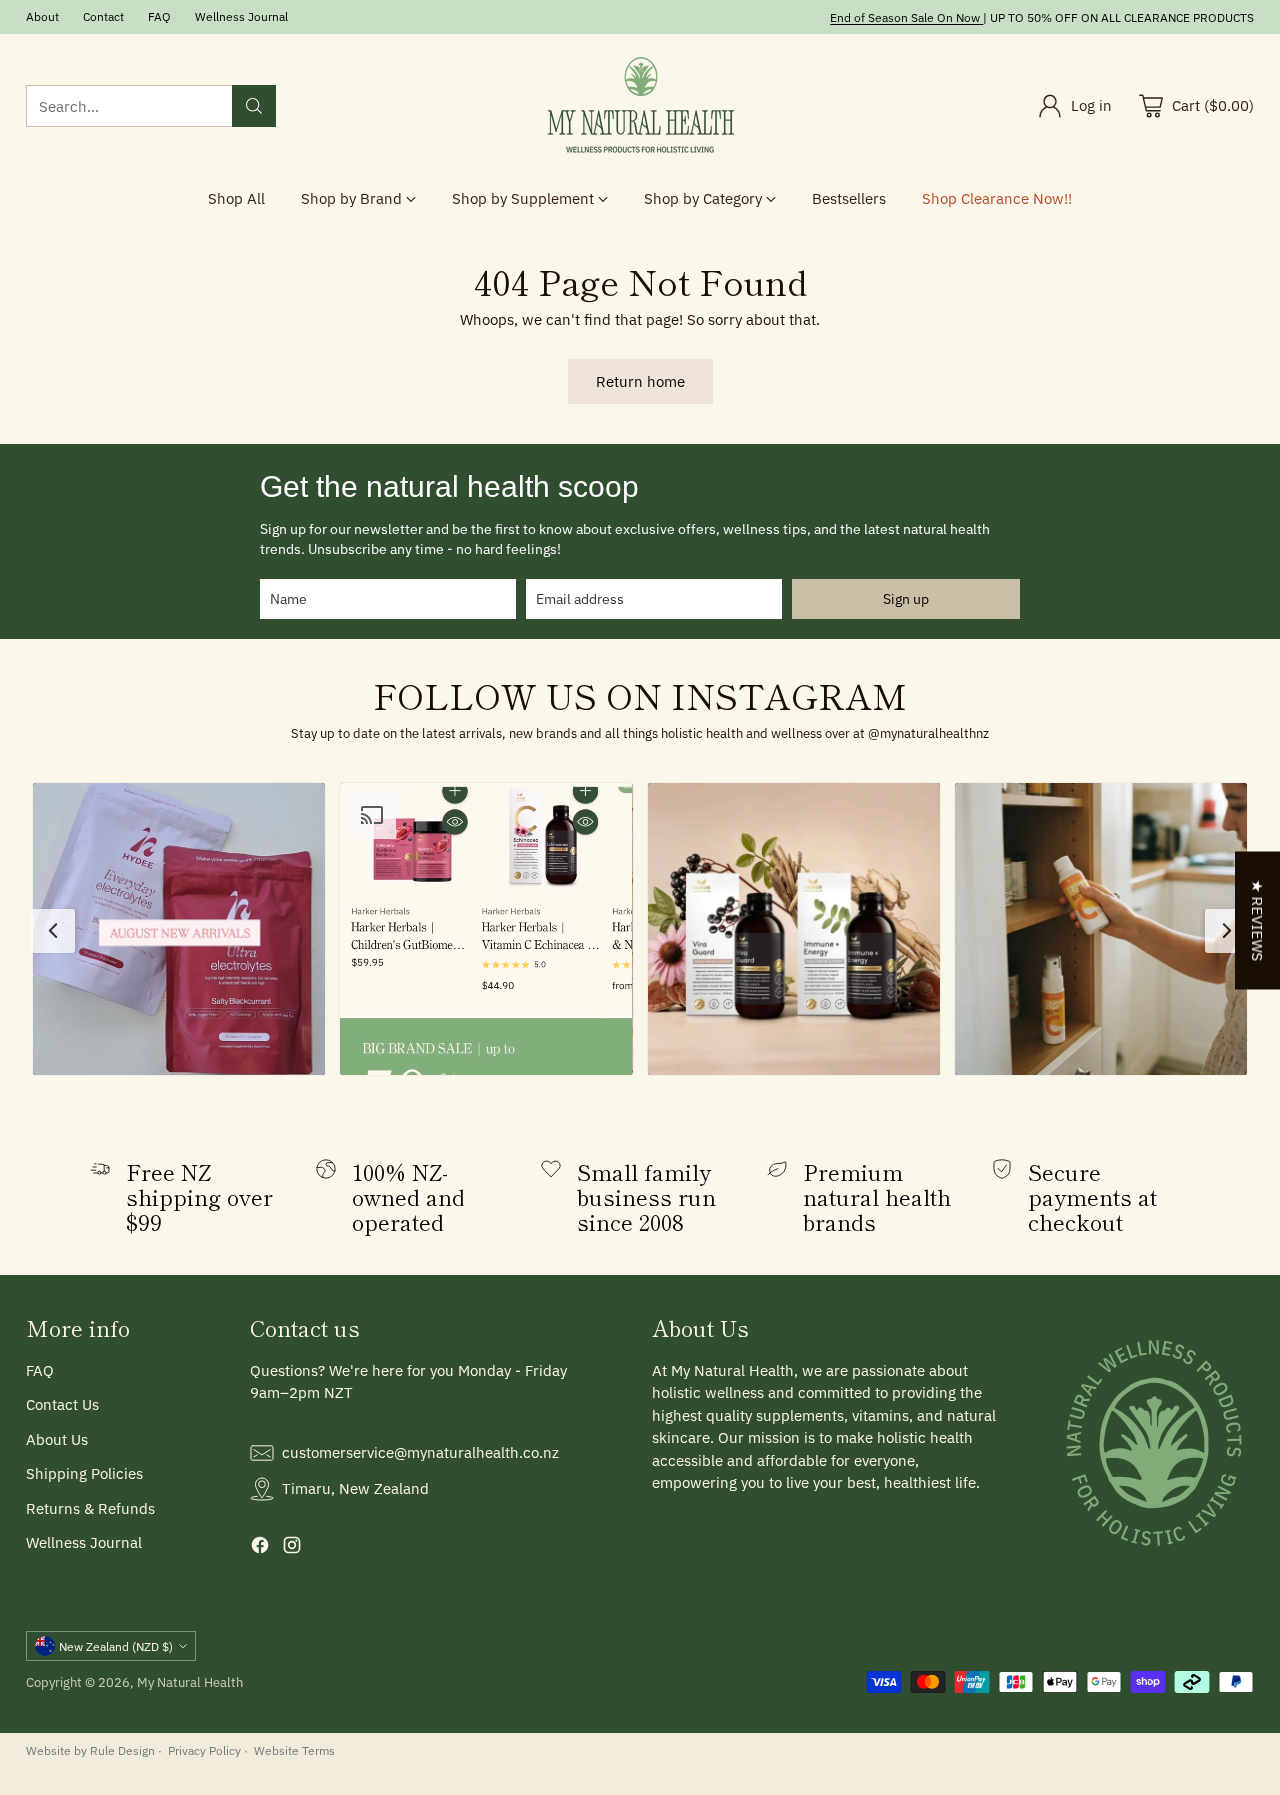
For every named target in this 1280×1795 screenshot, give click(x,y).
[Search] (254, 106)
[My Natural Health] (640, 106)
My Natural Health (190, 1682)
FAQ (40, 1370)
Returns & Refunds (90, 1508)
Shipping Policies (84, 1473)
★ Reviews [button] (1257, 920)
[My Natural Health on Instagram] (292, 1548)
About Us (57, 1439)
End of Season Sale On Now (905, 17)
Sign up (906, 599)
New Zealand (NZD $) (116, 1646)
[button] (179, 929)
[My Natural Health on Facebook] (260, 1548)
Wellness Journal (84, 1542)
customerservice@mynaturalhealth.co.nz (420, 1452)
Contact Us (62, 1404)
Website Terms (294, 1750)
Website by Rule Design (90, 1750)
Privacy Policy (204, 1750)
